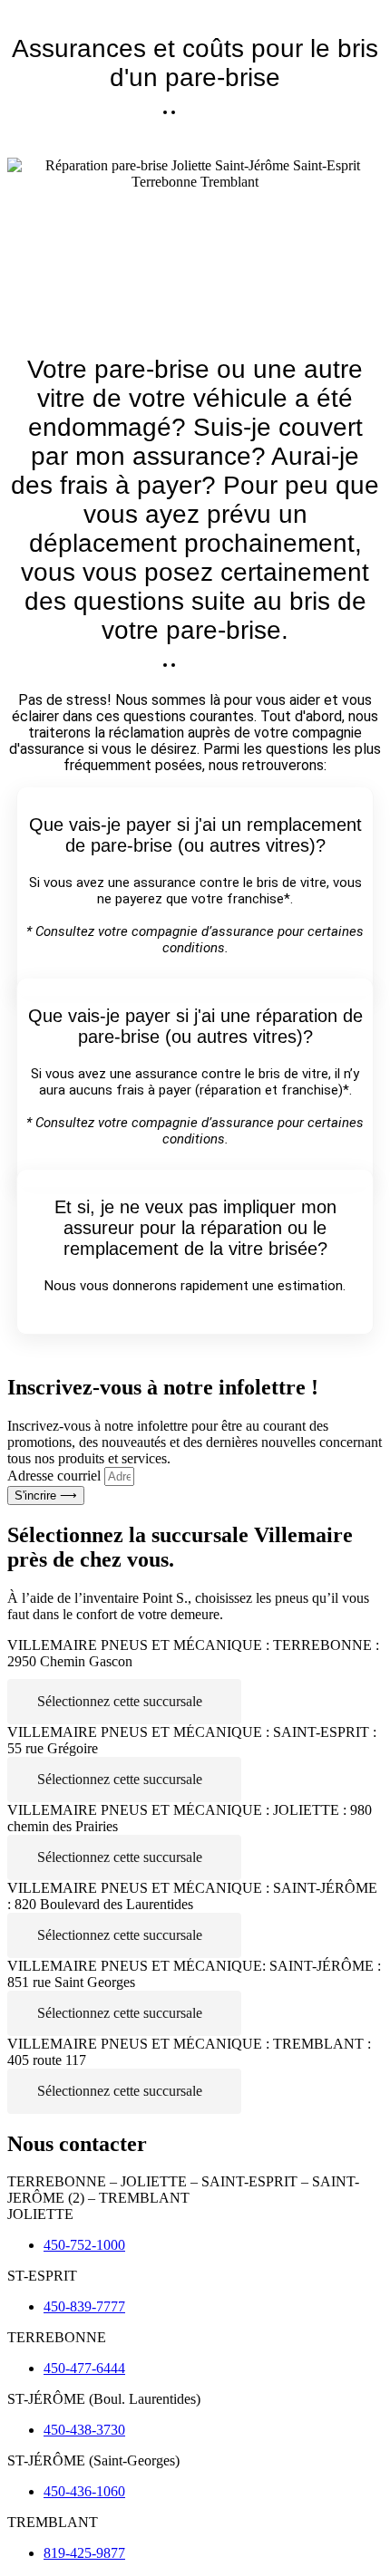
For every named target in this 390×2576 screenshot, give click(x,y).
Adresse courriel (56, 1476)
